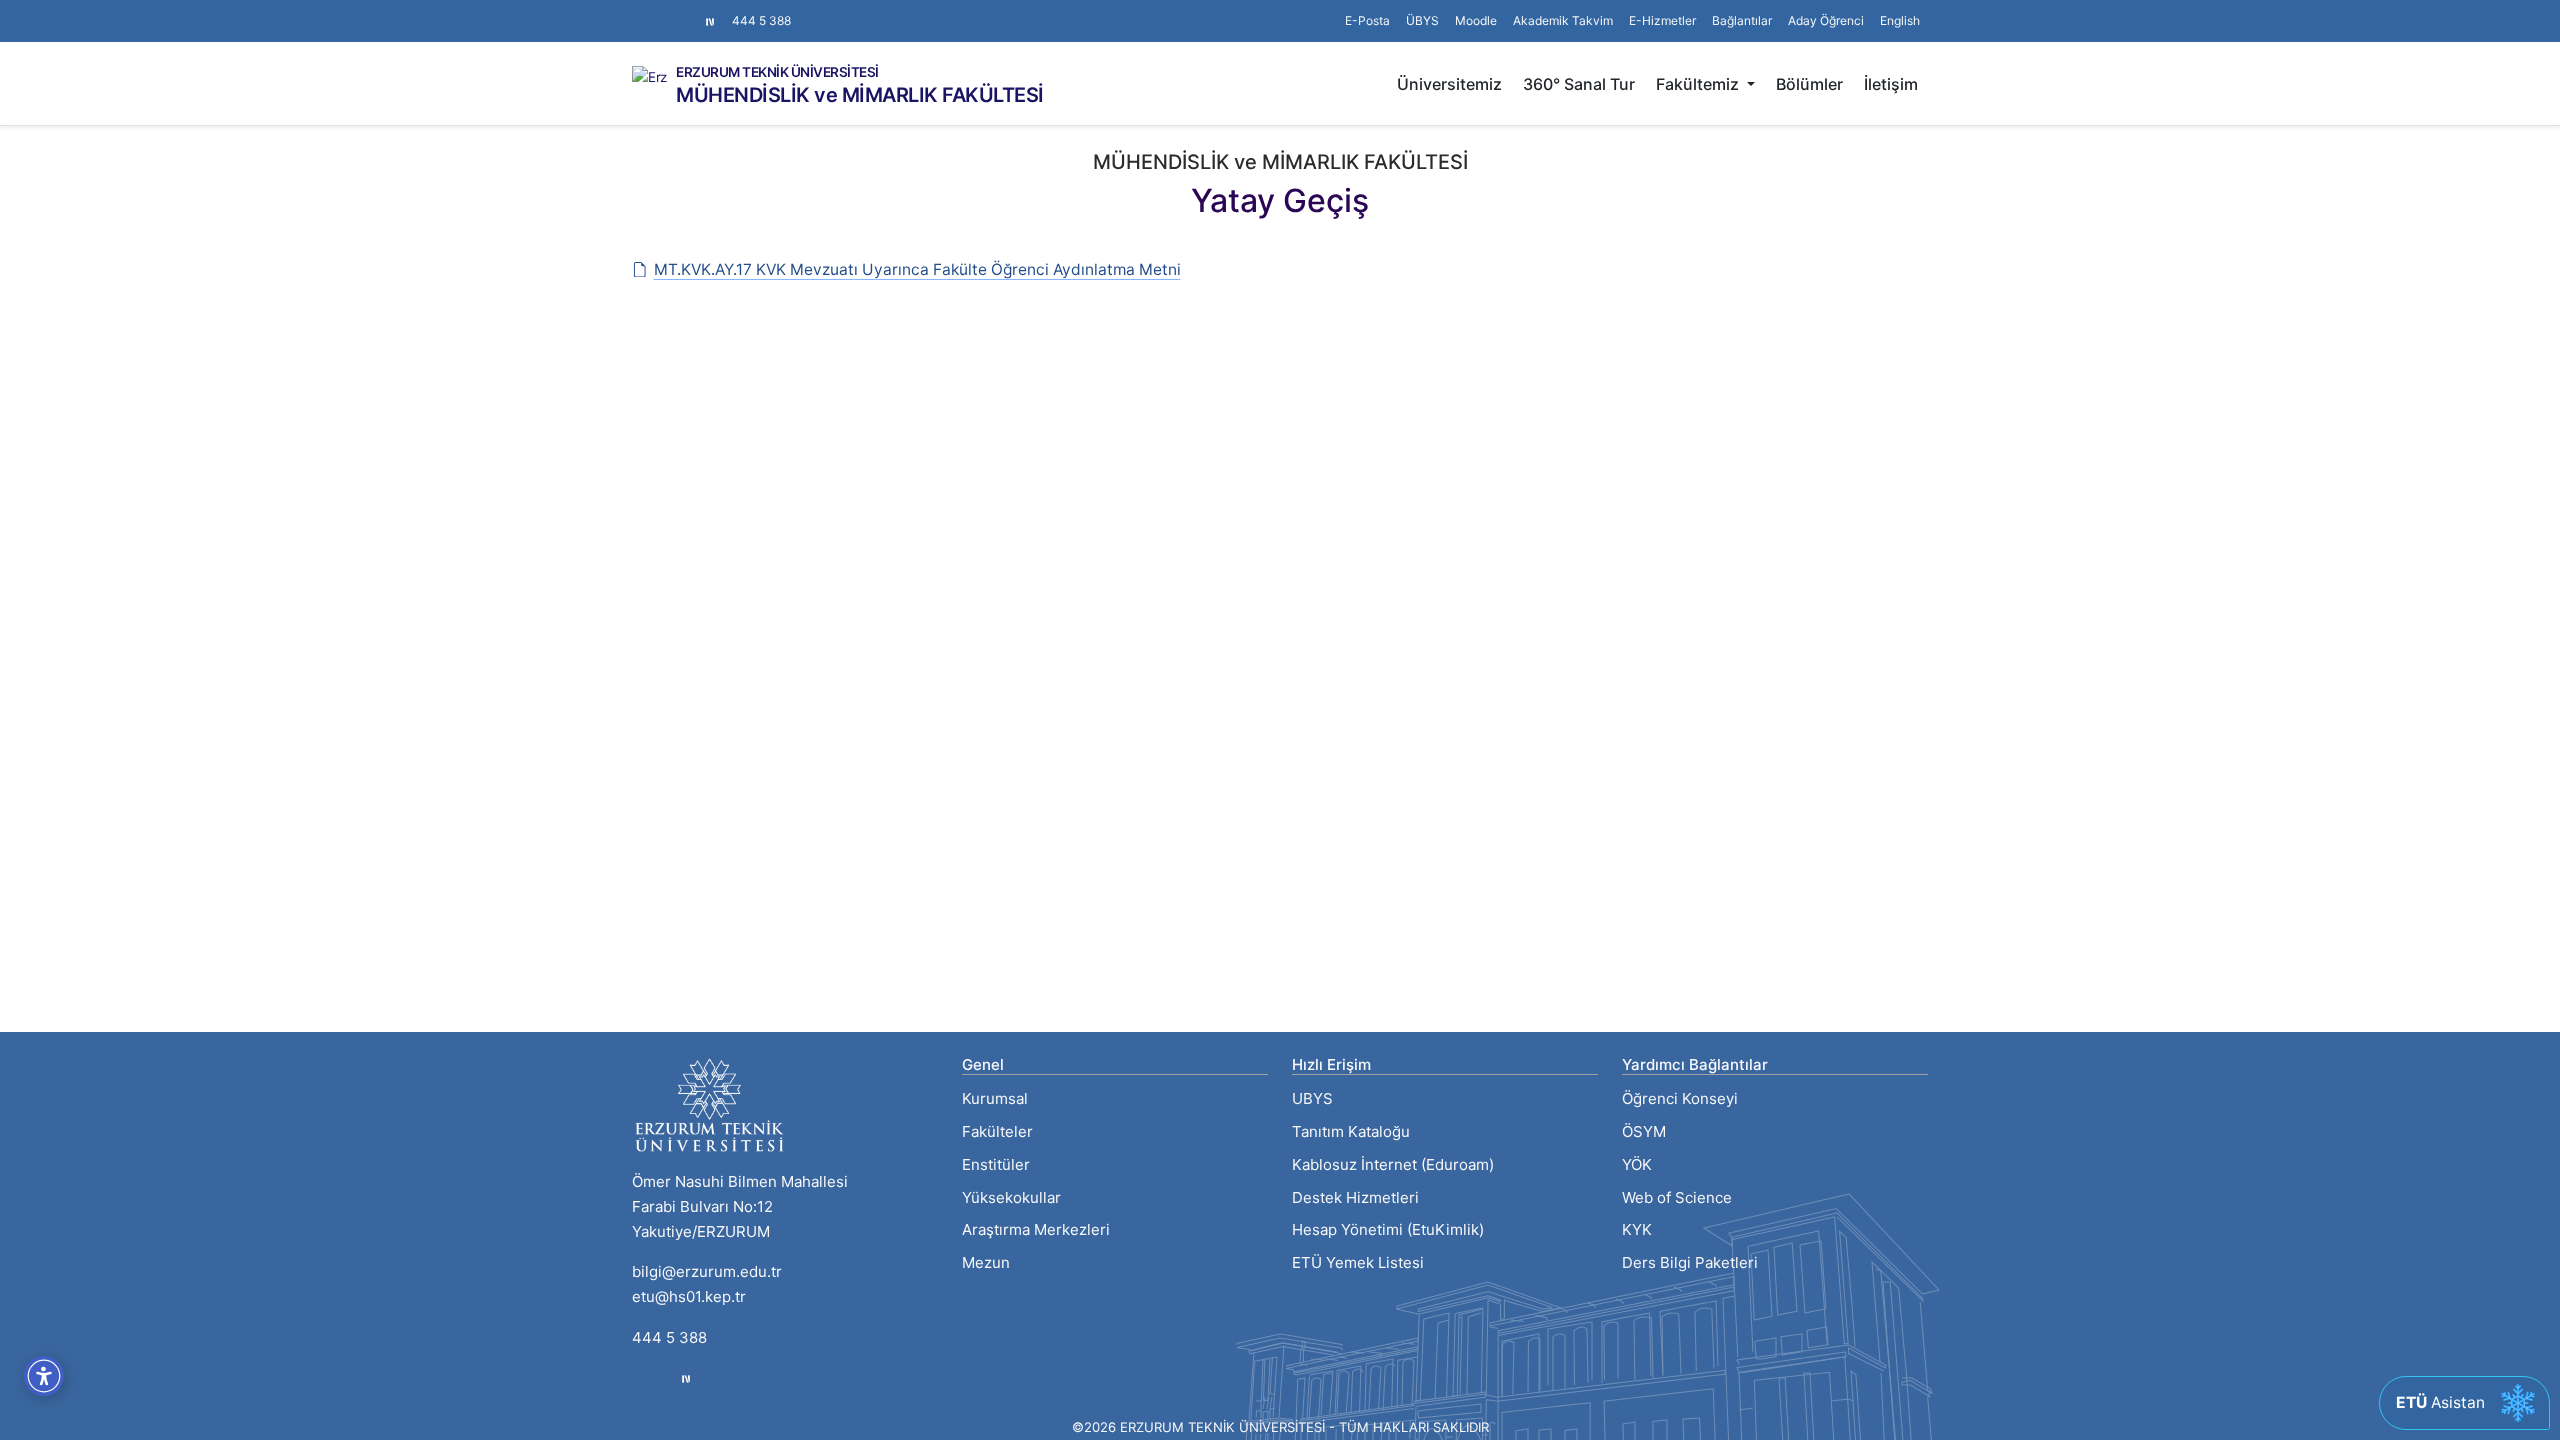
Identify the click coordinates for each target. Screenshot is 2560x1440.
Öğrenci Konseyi (1680, 1098)
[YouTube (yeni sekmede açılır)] (688, 11)
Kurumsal (995, 1098)
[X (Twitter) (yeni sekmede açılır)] (656, 11)
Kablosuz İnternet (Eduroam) (1393, 1164)
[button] (1742, 21)
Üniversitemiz (1449, 84)
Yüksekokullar (1011, 1197)
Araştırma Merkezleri (1036, 1229)
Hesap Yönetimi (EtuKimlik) (1388, 1229)
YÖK (1637, 1164)
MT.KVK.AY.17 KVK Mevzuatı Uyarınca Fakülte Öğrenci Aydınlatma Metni (917, 269)
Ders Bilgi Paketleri (1690, 1262)
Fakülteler (997, 1131)
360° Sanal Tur (1579, 84)
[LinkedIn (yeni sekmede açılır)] (672, 11)
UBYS (1312, 1098)
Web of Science (1677, 1197)
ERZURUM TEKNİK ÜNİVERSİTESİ (777, 73)
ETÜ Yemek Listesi (1358, 1262)
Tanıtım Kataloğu (1351, 1131)
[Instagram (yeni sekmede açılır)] (640, 11)
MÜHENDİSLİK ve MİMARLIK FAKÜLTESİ (860, 95)
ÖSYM (1644, 1131)
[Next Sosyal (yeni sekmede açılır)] (710, 21)
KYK (1637, 1229)
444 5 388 (761, 20)
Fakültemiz (1699, 84)
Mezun (986, 1262)
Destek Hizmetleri (1355, 1197)
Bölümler (1809, 84)
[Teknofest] (686, 1378)
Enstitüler (996, 1164)
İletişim (1891, 84)
